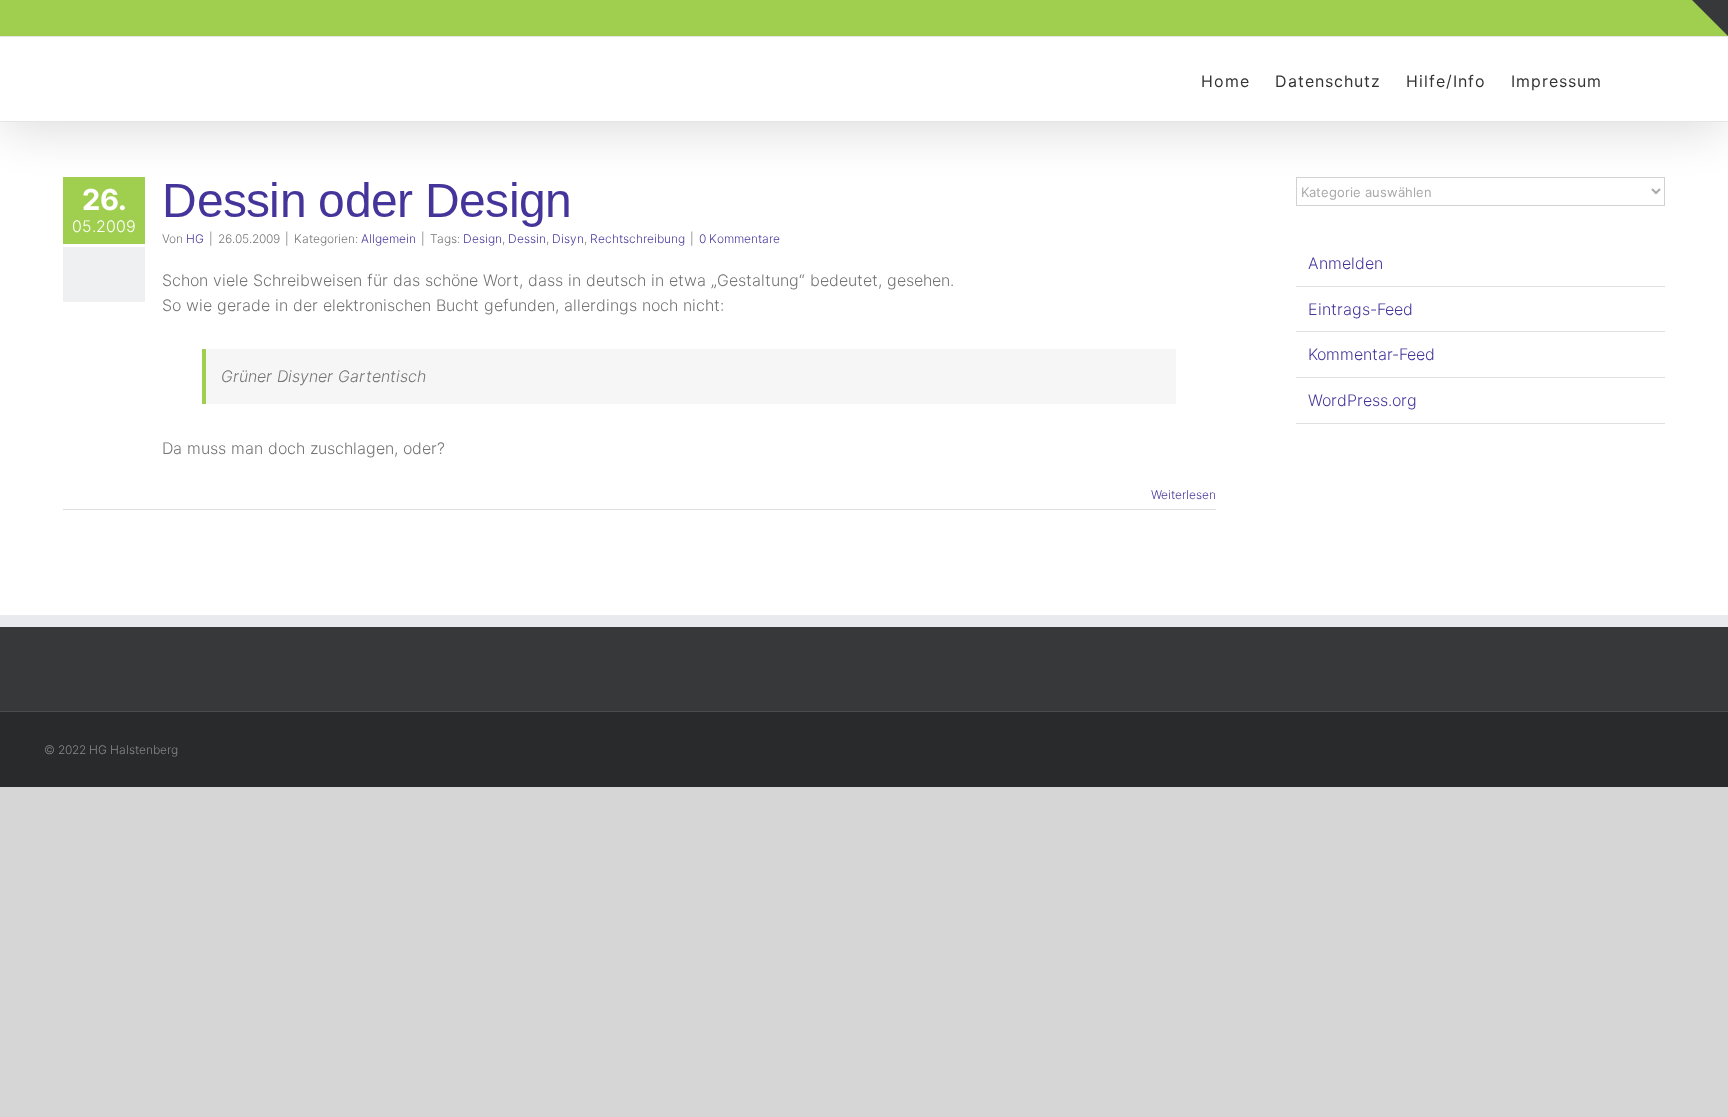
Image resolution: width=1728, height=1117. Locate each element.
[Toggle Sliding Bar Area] (1710, 18)
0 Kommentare (739, 238)
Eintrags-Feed (1360, 309)
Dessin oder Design (366, 200)
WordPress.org (1362, 400)
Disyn (568, 238)
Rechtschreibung (637, 238)
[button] (1633, 79)
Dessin (527, 238)
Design (482, 238)
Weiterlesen (1183, 494)
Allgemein (388, 238)
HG (195, 238)
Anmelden (1345, 263)
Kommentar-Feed (1371, 354)
